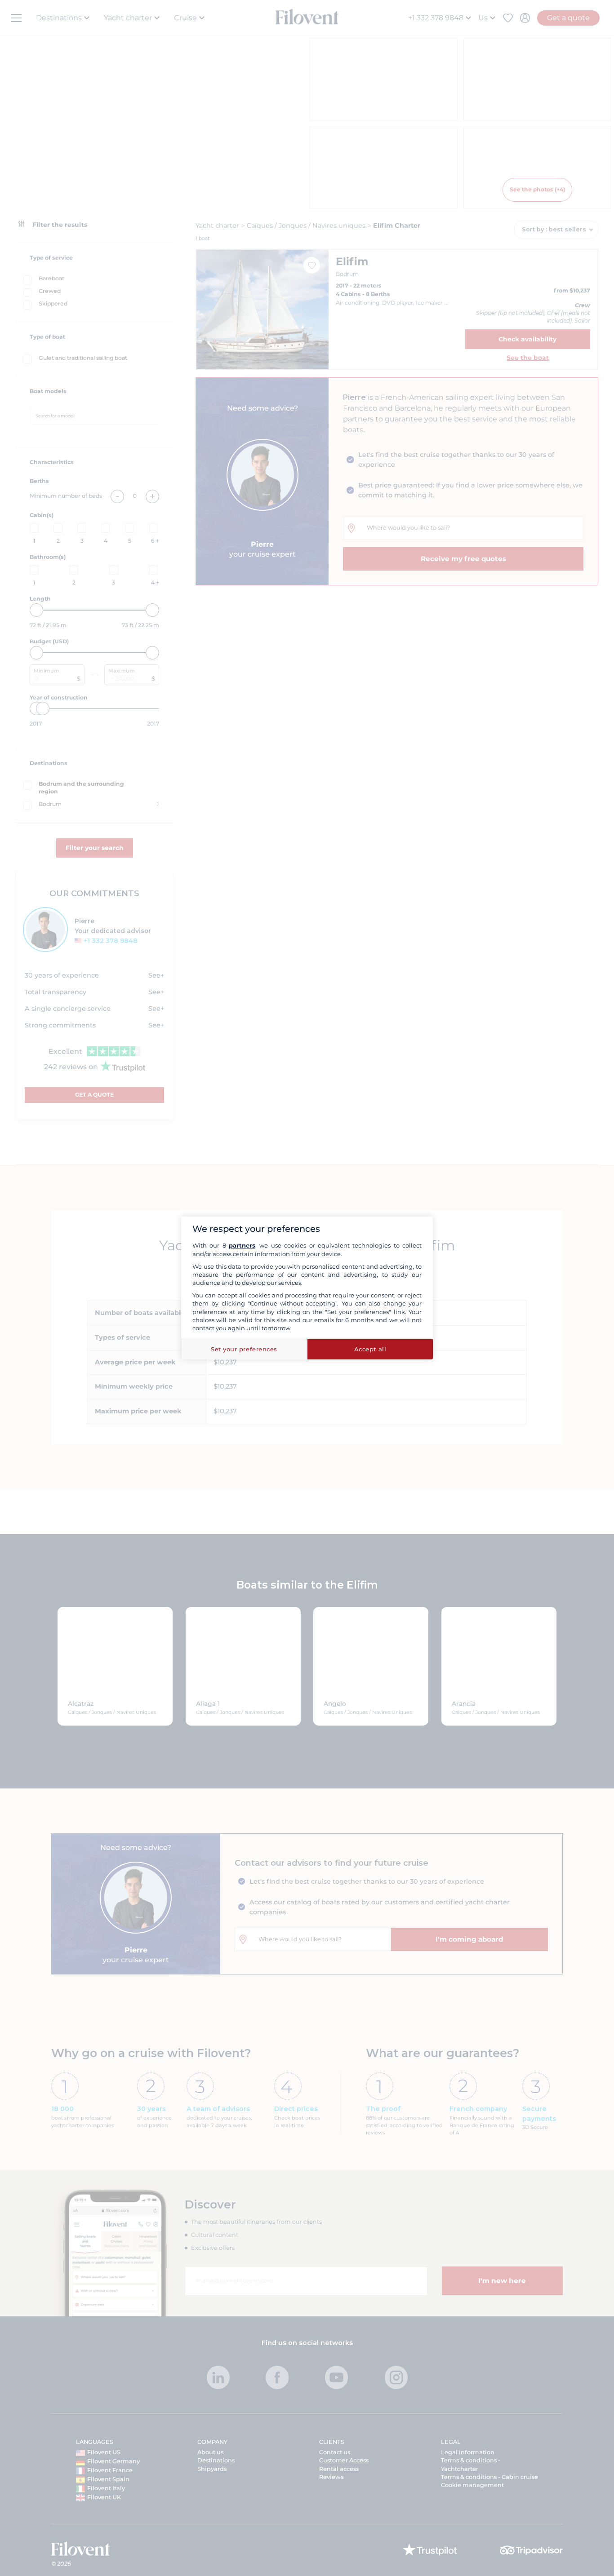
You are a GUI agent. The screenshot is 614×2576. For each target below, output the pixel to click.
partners (242, 1245)
